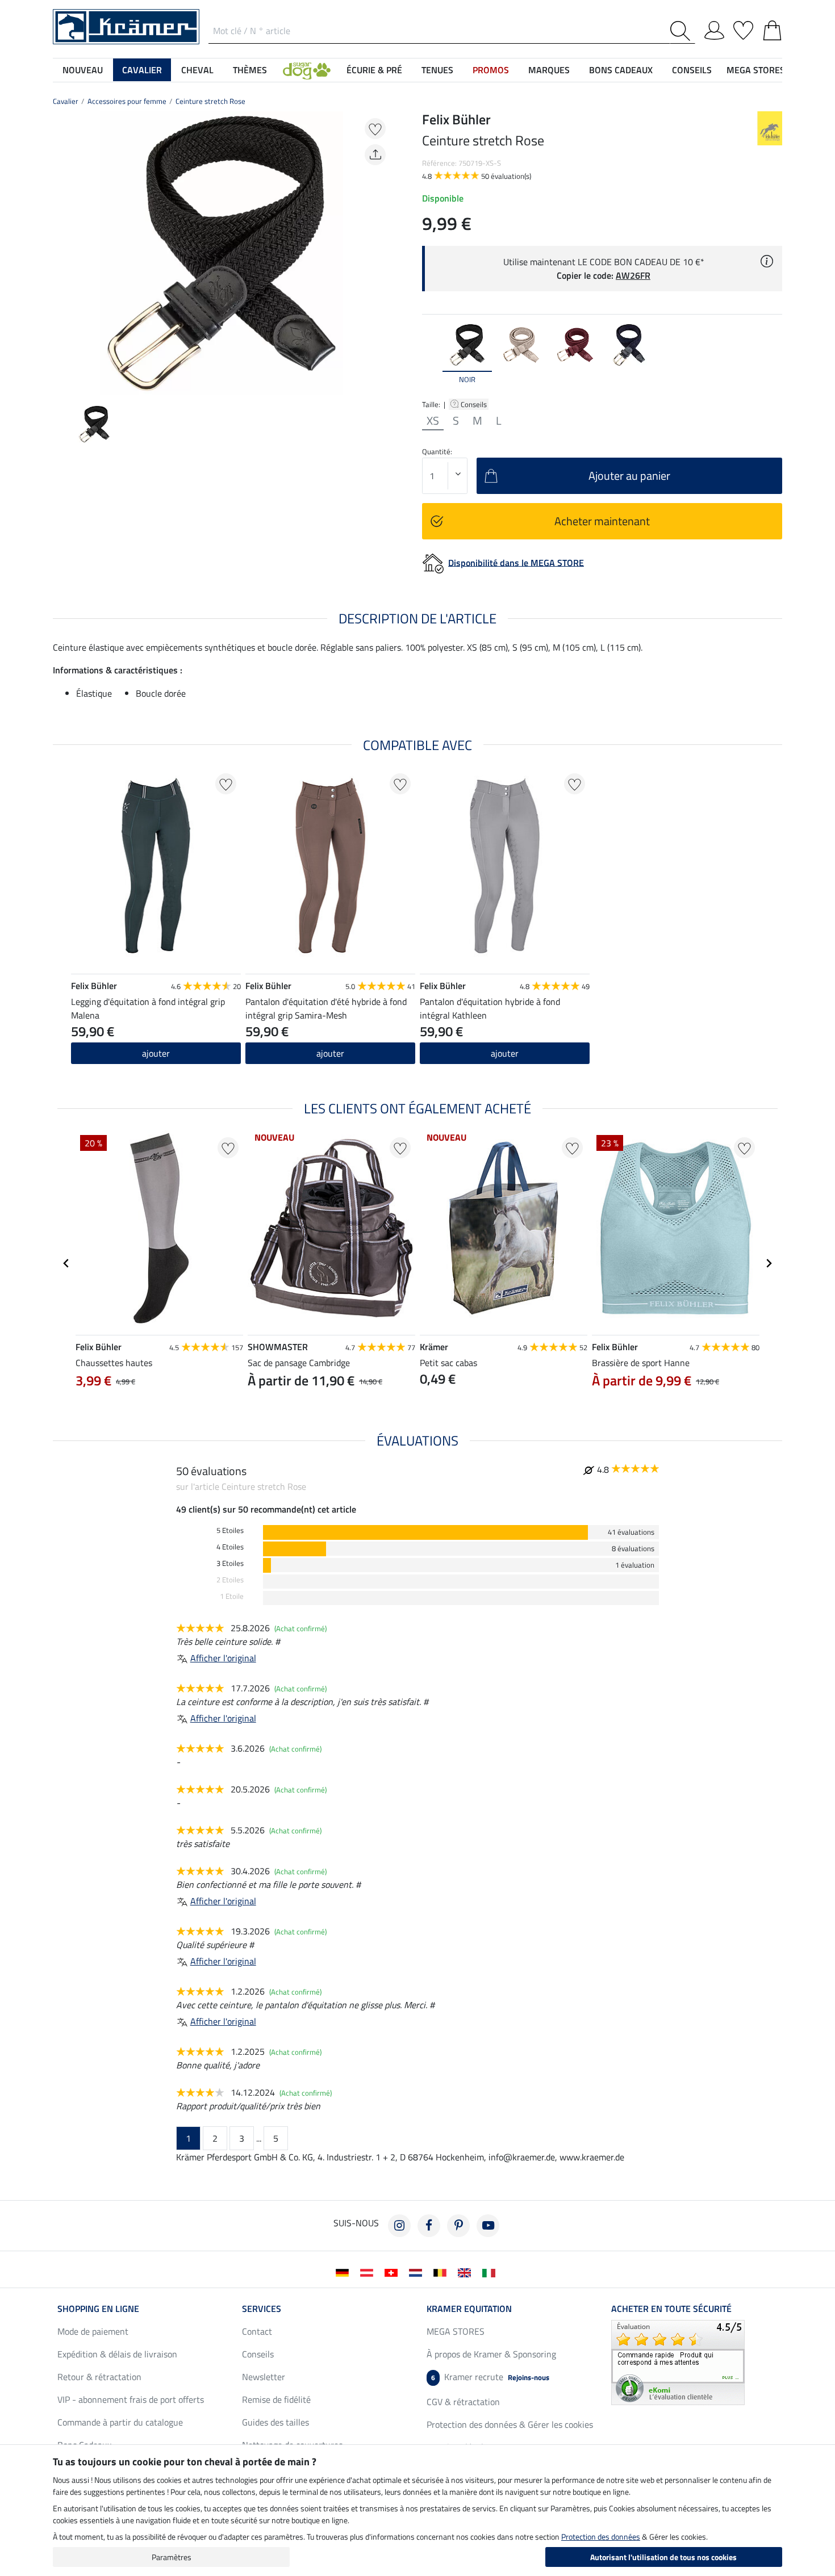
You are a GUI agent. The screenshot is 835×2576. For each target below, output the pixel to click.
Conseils (475, 404)
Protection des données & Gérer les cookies (510, 2424)
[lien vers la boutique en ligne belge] (442, 2272)
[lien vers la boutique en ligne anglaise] (467, 2272)
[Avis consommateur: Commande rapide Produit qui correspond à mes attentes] (678, 2361)
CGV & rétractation (463, 2402)
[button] (307, 70)
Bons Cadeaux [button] (621, 70)
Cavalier (66, 101)
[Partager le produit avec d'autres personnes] (375, 155)
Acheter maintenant (602, 521)
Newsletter (264, 2377)
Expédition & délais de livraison (117, 2354)
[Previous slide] (62, 253)
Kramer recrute (490, 2377)
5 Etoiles (230, 1530)
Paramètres (172, 2557)
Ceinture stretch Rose (210, 101)
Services (262, 2309)
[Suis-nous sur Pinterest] (458, 2226)
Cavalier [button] (142, 70)
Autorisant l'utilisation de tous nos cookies (663, 2557)
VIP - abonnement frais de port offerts (131, 2399)
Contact (257, 2331)
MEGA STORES (756, 70)
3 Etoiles (230, 1563)
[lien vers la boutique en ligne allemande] (345, 2272)
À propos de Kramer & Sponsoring (491, 2354)
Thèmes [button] (250, 70)
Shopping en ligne (98, 2309)
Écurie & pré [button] (374, 70)
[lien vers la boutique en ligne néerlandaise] (418, 2272)
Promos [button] (491, 70)
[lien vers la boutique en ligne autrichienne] (369, 2272)
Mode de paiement (93, 2331)
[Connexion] (714, 28)
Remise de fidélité (276, 2399)
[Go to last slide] (66, 1263)
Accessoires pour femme (127, 101)
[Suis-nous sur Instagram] (399, 2226)
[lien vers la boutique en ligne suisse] (393, 2272)
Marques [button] (549, 70)
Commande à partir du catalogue (120, 2422)
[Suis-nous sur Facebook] (429, 2226)
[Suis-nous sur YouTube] (488, 2226)
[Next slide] (381, 253)
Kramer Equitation (469, 2309)
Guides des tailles (275, 2422)
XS (433, 421)
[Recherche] (682, 31)
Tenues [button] (437, 70)
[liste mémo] (743, 28)
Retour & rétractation (99, 2377)
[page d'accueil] (126, 26)
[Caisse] (772, 28)
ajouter (156, 1053)
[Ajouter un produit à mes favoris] (375, 129)
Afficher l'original (223, 1658)
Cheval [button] (197, 70)
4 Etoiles (230, 1547)
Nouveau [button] (83, 70)
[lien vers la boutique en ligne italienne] (491, 2272)
